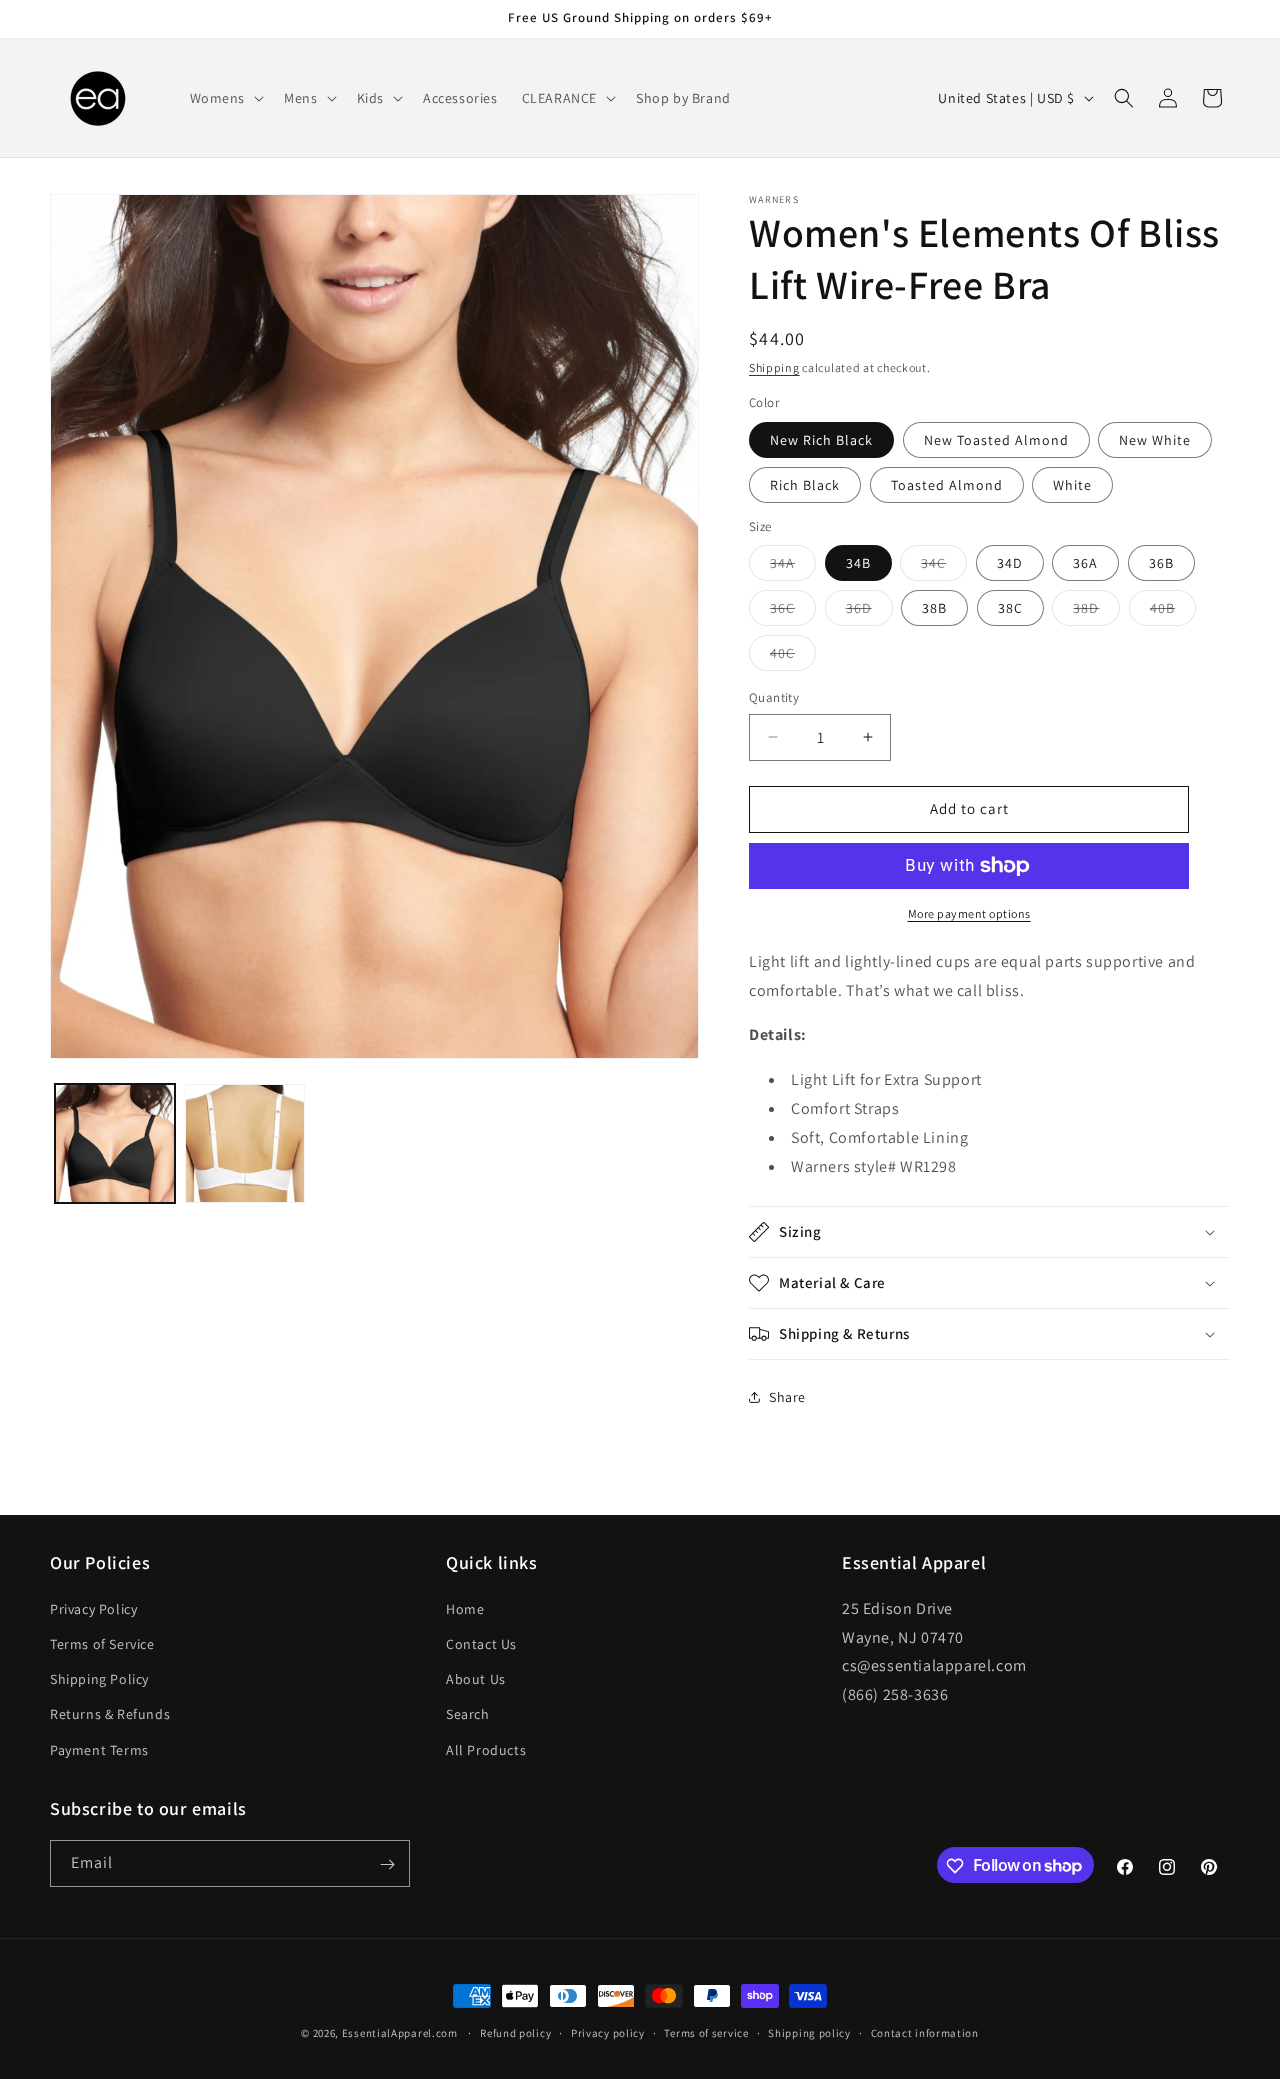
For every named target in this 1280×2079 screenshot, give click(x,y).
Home (465, 1608)
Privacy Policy (93, 1608)
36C (793, 612)
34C (944, 567)
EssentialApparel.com (400, 2033)
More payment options (969, 913)
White (1072, 485)
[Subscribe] (387, 1864)
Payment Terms (99, 1749)
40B (1173, 612)
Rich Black (805, 485)
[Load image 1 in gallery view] (115, 1144)
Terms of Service (102, 1643)
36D (869, 612)
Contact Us (481, 1643)
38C (1010, 608)
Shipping (774, 367)
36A (1085, 563)
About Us (476, 1679)
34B (858, 563)
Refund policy (515, 2032)
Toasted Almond (947, 485)
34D (1010, 563)
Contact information (925, 2032)
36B (1161, 563)
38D (1096, 612)
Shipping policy (809, 2032)
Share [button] (787, 1397)
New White (1155, 440)
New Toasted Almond (996, 440)
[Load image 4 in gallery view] (245, 1144)
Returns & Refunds (110, 1714)
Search (468, 1714)
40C (793, 657)
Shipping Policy (99, 1679)
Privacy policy (608, 2032)
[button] (225, 98)
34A (793, 567)
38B (934, 608)
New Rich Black (821, 440)
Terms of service (706, 2032)
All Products (486, 1749)
